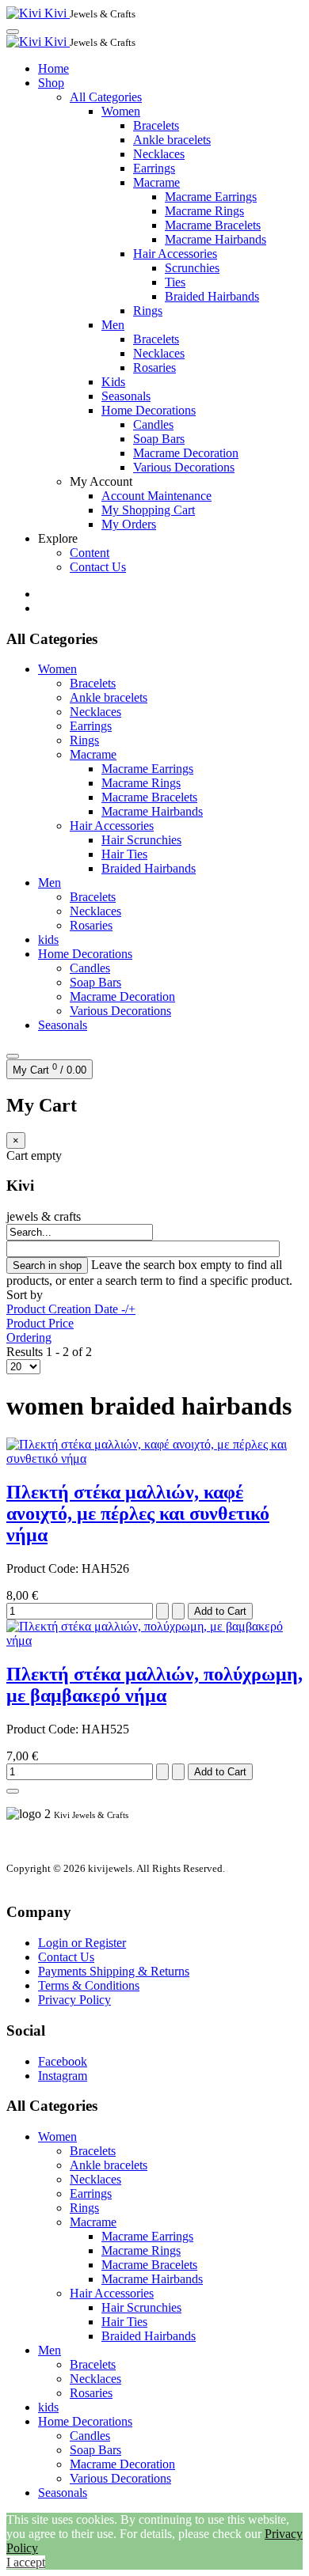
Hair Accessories (175, 254)
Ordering (29, 1337)
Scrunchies (192, 268)
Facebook (63, 2061)
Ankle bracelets (172, 140)
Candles (153, 424)
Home (53, 68)
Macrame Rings (204, 211)
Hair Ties (124, 854)
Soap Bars (159, 439)
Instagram (63, 2076)
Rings (148, 311)
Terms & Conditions (89, 1985)
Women (121, 111)
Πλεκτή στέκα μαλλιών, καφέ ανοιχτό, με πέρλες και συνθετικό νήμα (138, 1513)
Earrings (154, 168)
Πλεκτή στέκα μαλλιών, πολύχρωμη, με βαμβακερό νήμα (154, 1685)
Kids (113, 382)
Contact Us (98, 567)
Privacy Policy (74, 2000)
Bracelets (156, 125)
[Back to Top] (13, 1791)
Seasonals (126, 396)
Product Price (40, 1323)
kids (48, 939)
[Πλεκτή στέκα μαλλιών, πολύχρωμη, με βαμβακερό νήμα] (154, 1640)
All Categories (106, 97)
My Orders (129, 524)
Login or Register (82, 1943)
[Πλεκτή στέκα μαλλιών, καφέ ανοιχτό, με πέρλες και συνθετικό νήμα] (154, 1458)
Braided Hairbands (212, 296)
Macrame (156, 182)
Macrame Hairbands (216, 239)
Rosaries (154, 367)
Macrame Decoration (186, 453)
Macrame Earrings (211, 197)
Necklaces (159, 154)
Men (113, 325)
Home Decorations (149, 410)
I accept (26, 2562)
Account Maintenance (156, 496)
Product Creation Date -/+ (71, 1309)
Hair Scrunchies (141, 840)
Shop (51, 83)
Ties (175, 282)
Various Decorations (184, 467)
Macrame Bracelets (213, 225)
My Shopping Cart (148, 510)
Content (90, 553)
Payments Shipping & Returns (114, 1971)
